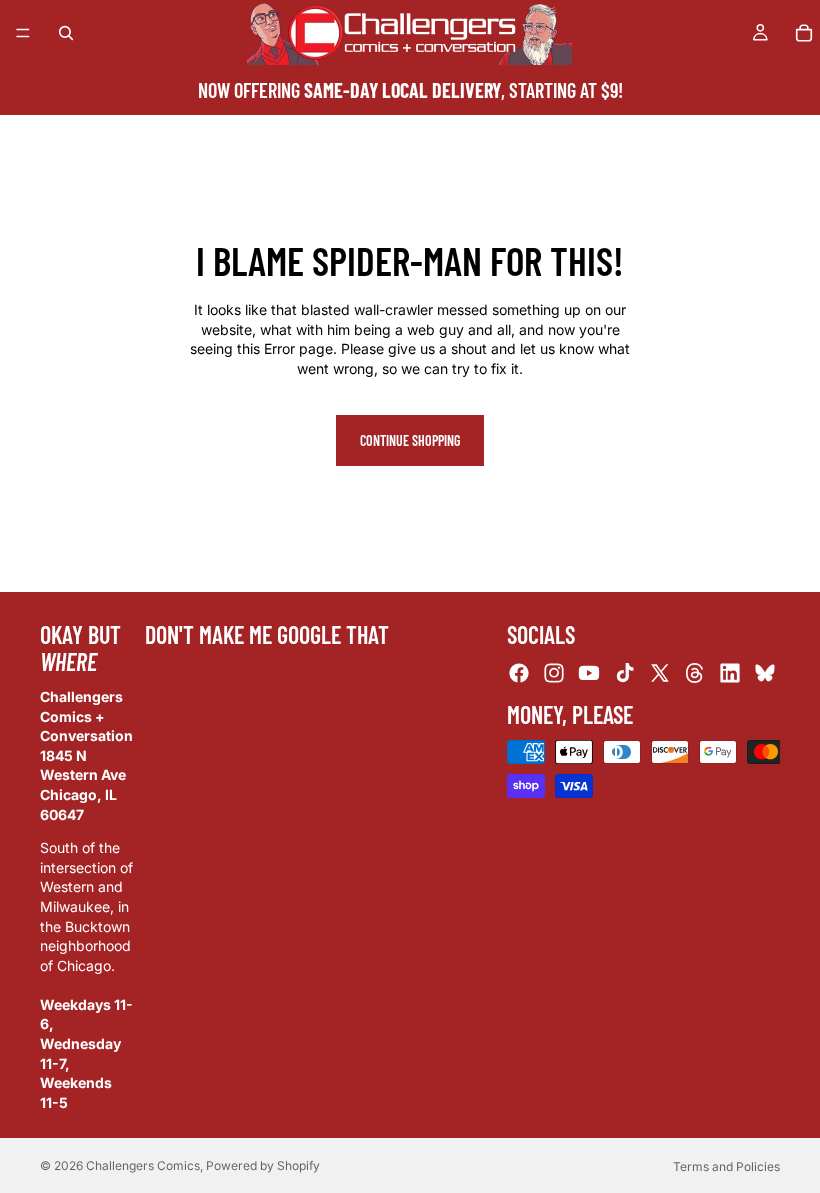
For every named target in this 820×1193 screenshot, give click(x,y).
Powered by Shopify (263, 1165)
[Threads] (695, 673)
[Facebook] (519, 673)
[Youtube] (589, 673)
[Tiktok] (625, 673)
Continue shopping (410, 440)
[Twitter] (660, 673)
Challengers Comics (143, 1165)
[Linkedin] (730, 673)
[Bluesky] (765, 673)
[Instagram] (554, 673)
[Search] (66, 33)
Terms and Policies (726, 1166)
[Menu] (23, 33)
